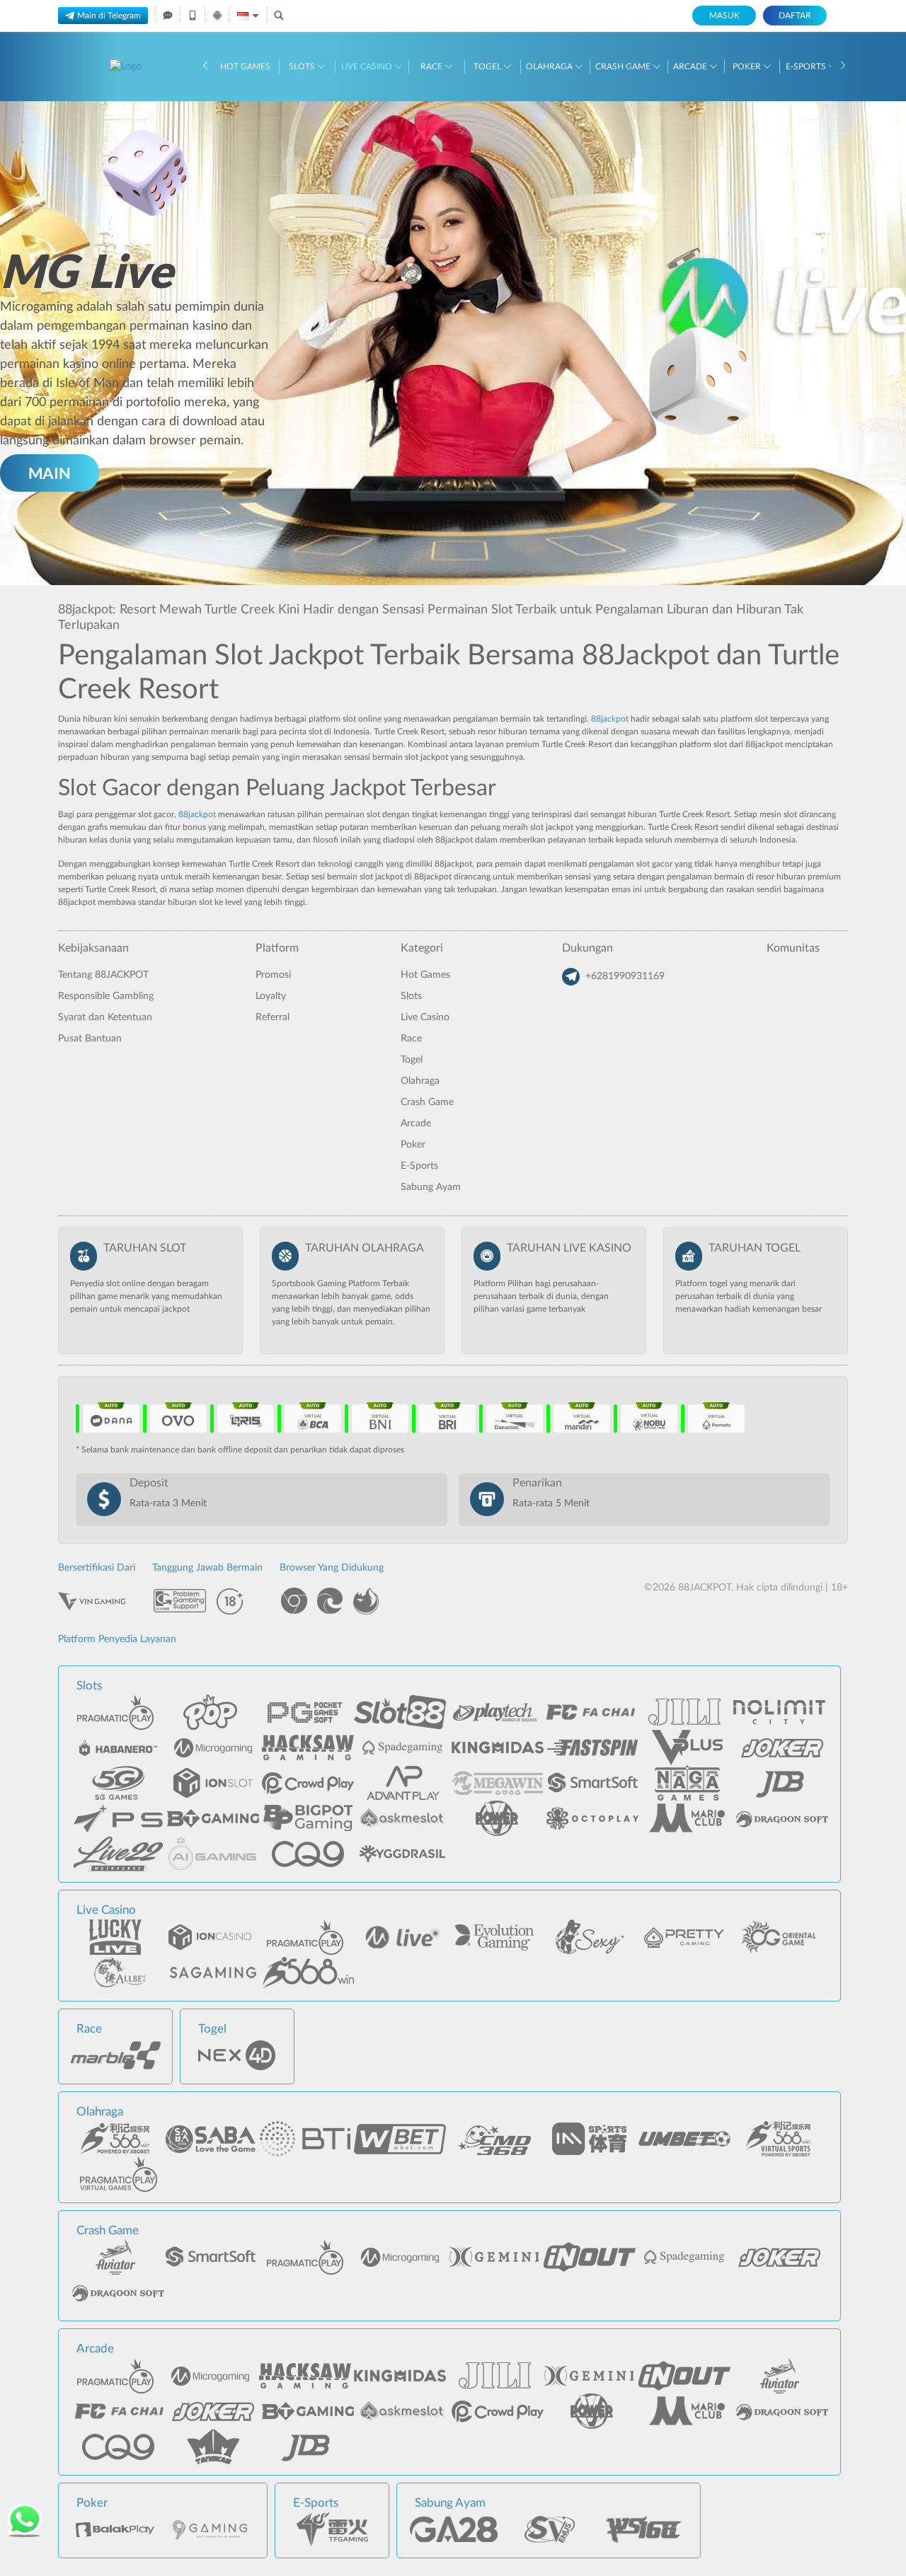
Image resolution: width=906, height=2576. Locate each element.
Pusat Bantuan (90, 1039)
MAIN (50, 473)
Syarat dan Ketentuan (105, 1017)
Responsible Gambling (106, 996)
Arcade (691, 67)
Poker (748, 67)
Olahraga (550, 67)
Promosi (273, 975)
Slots (303, 67)
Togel (488, 67)
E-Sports (807, 67)
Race (432, 67)
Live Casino (368, 67)
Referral (273, 1017)
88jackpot (610, 719)
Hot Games (245, 67)
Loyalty (271, 996)
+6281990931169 (625, 976)
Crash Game (624, 67)
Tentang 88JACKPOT (103, 975)
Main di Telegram (109, 16)
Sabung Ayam (431, 1187)
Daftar (795, 16)
